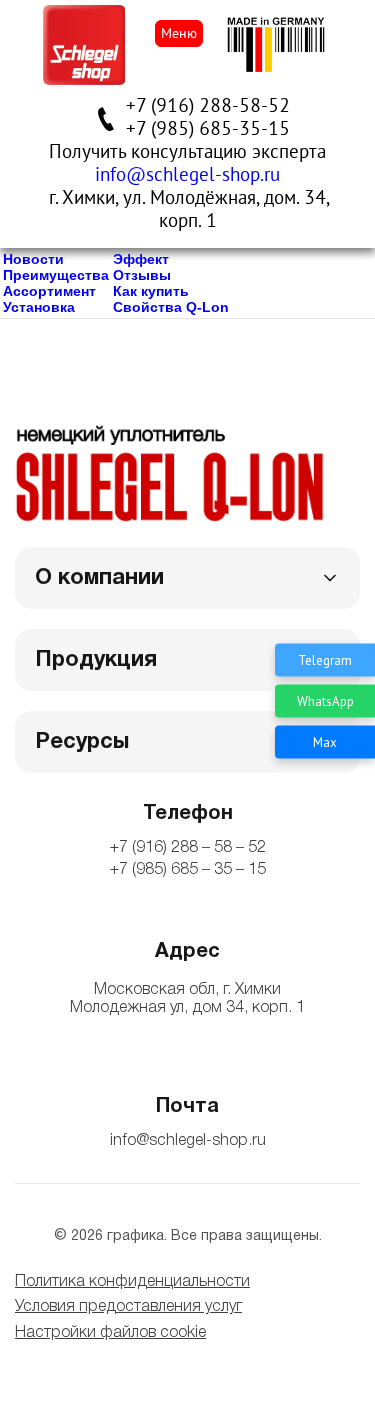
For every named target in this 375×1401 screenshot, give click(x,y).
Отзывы (142, 275)
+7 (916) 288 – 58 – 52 (188, 848)
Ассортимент (49, 291)
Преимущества (56, 275)
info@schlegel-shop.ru (187, 175)
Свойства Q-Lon (171, 307)
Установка (39, 307)
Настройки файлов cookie (110, 1333)
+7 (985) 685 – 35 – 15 (188, 870)
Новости (33, 259)
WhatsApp (325, 700)
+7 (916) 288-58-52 (208, 106)
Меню (179, 33)
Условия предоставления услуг (128, 1307)
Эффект (141, 259)
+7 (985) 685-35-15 (208, 129)
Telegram (325, 659)
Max (325, 741)
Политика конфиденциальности (132, 1282)
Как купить (151, 291)
